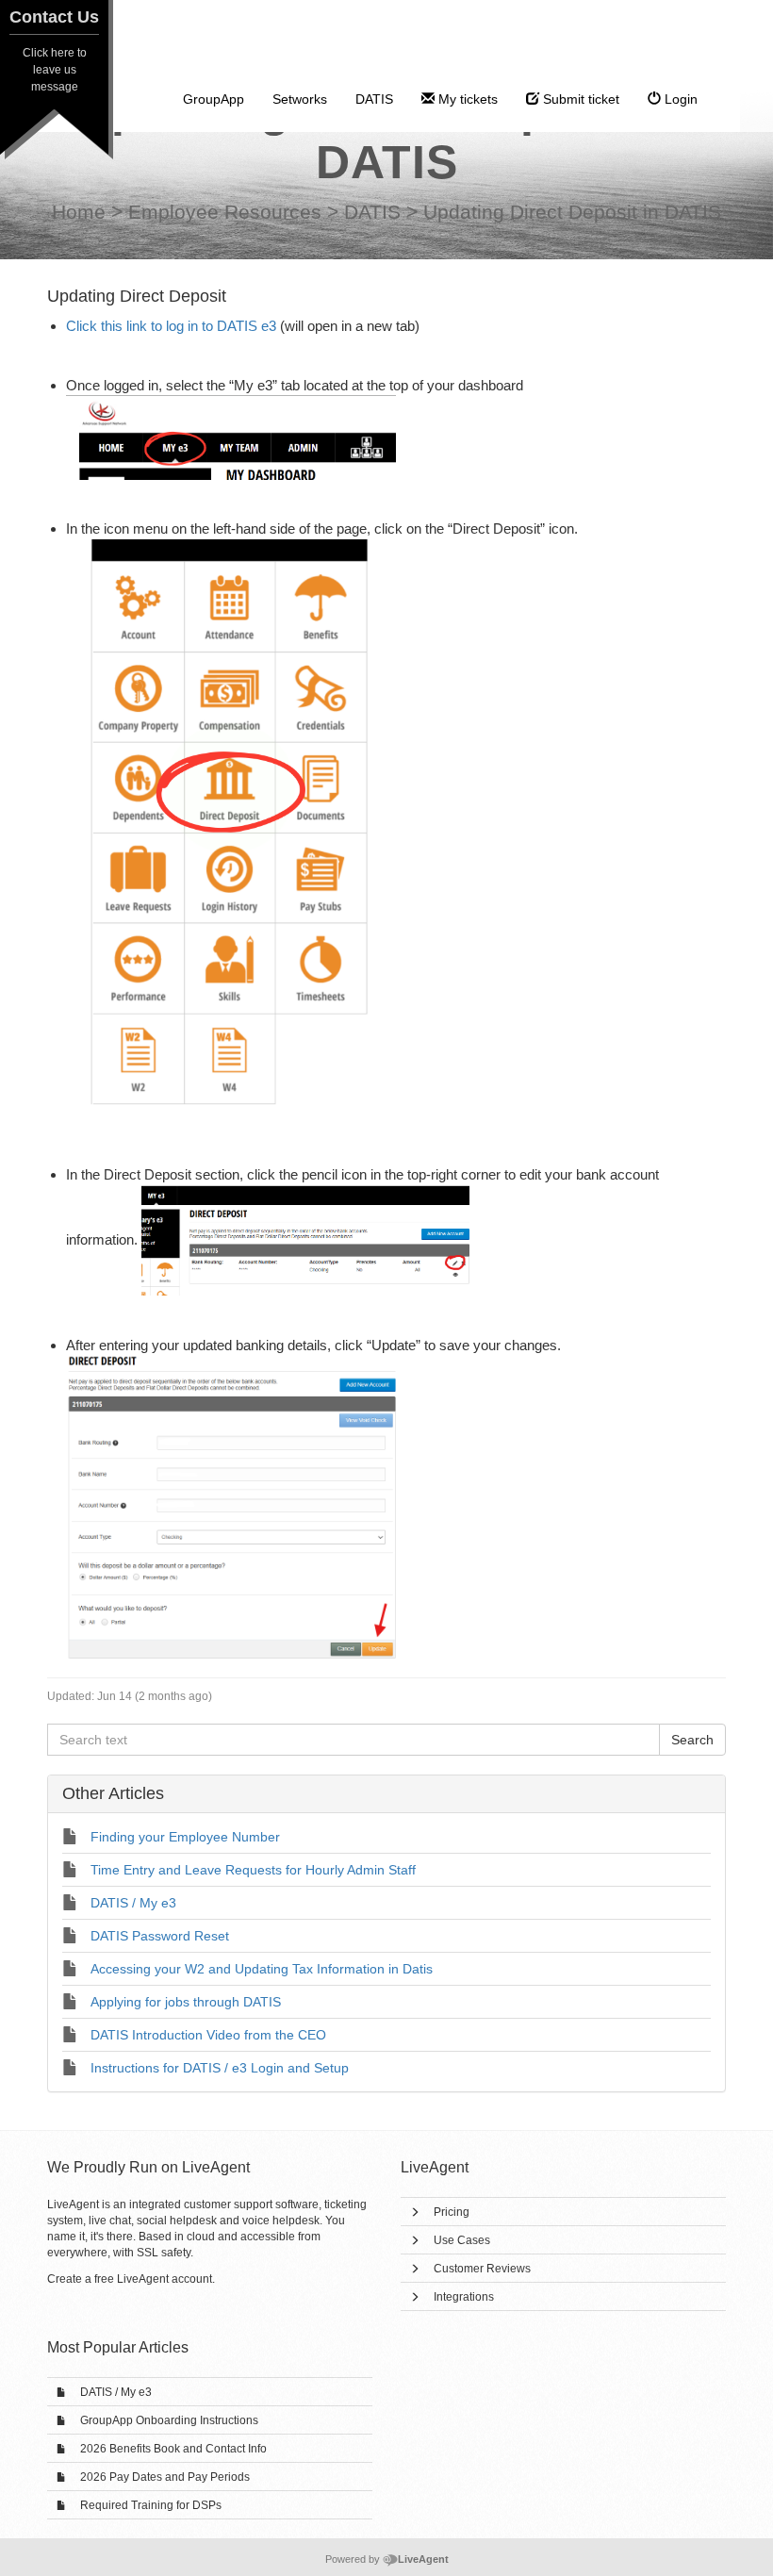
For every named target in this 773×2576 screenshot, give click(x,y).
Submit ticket (579, 99)
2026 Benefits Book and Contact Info (173, 2449)
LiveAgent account (164, 2279)
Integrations (464, 2297)
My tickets (466, 99)
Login (679, 99)
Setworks (300, 99)
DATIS (374, 99)
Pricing (452, 2212)
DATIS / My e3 (116, 2392)
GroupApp (214, 99)
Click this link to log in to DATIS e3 (171, 326)
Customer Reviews (482, 2269)
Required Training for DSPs (151, 2505)
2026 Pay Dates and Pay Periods (165, 2477)
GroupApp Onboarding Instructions (169, 2420)
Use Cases (462, 2240)
